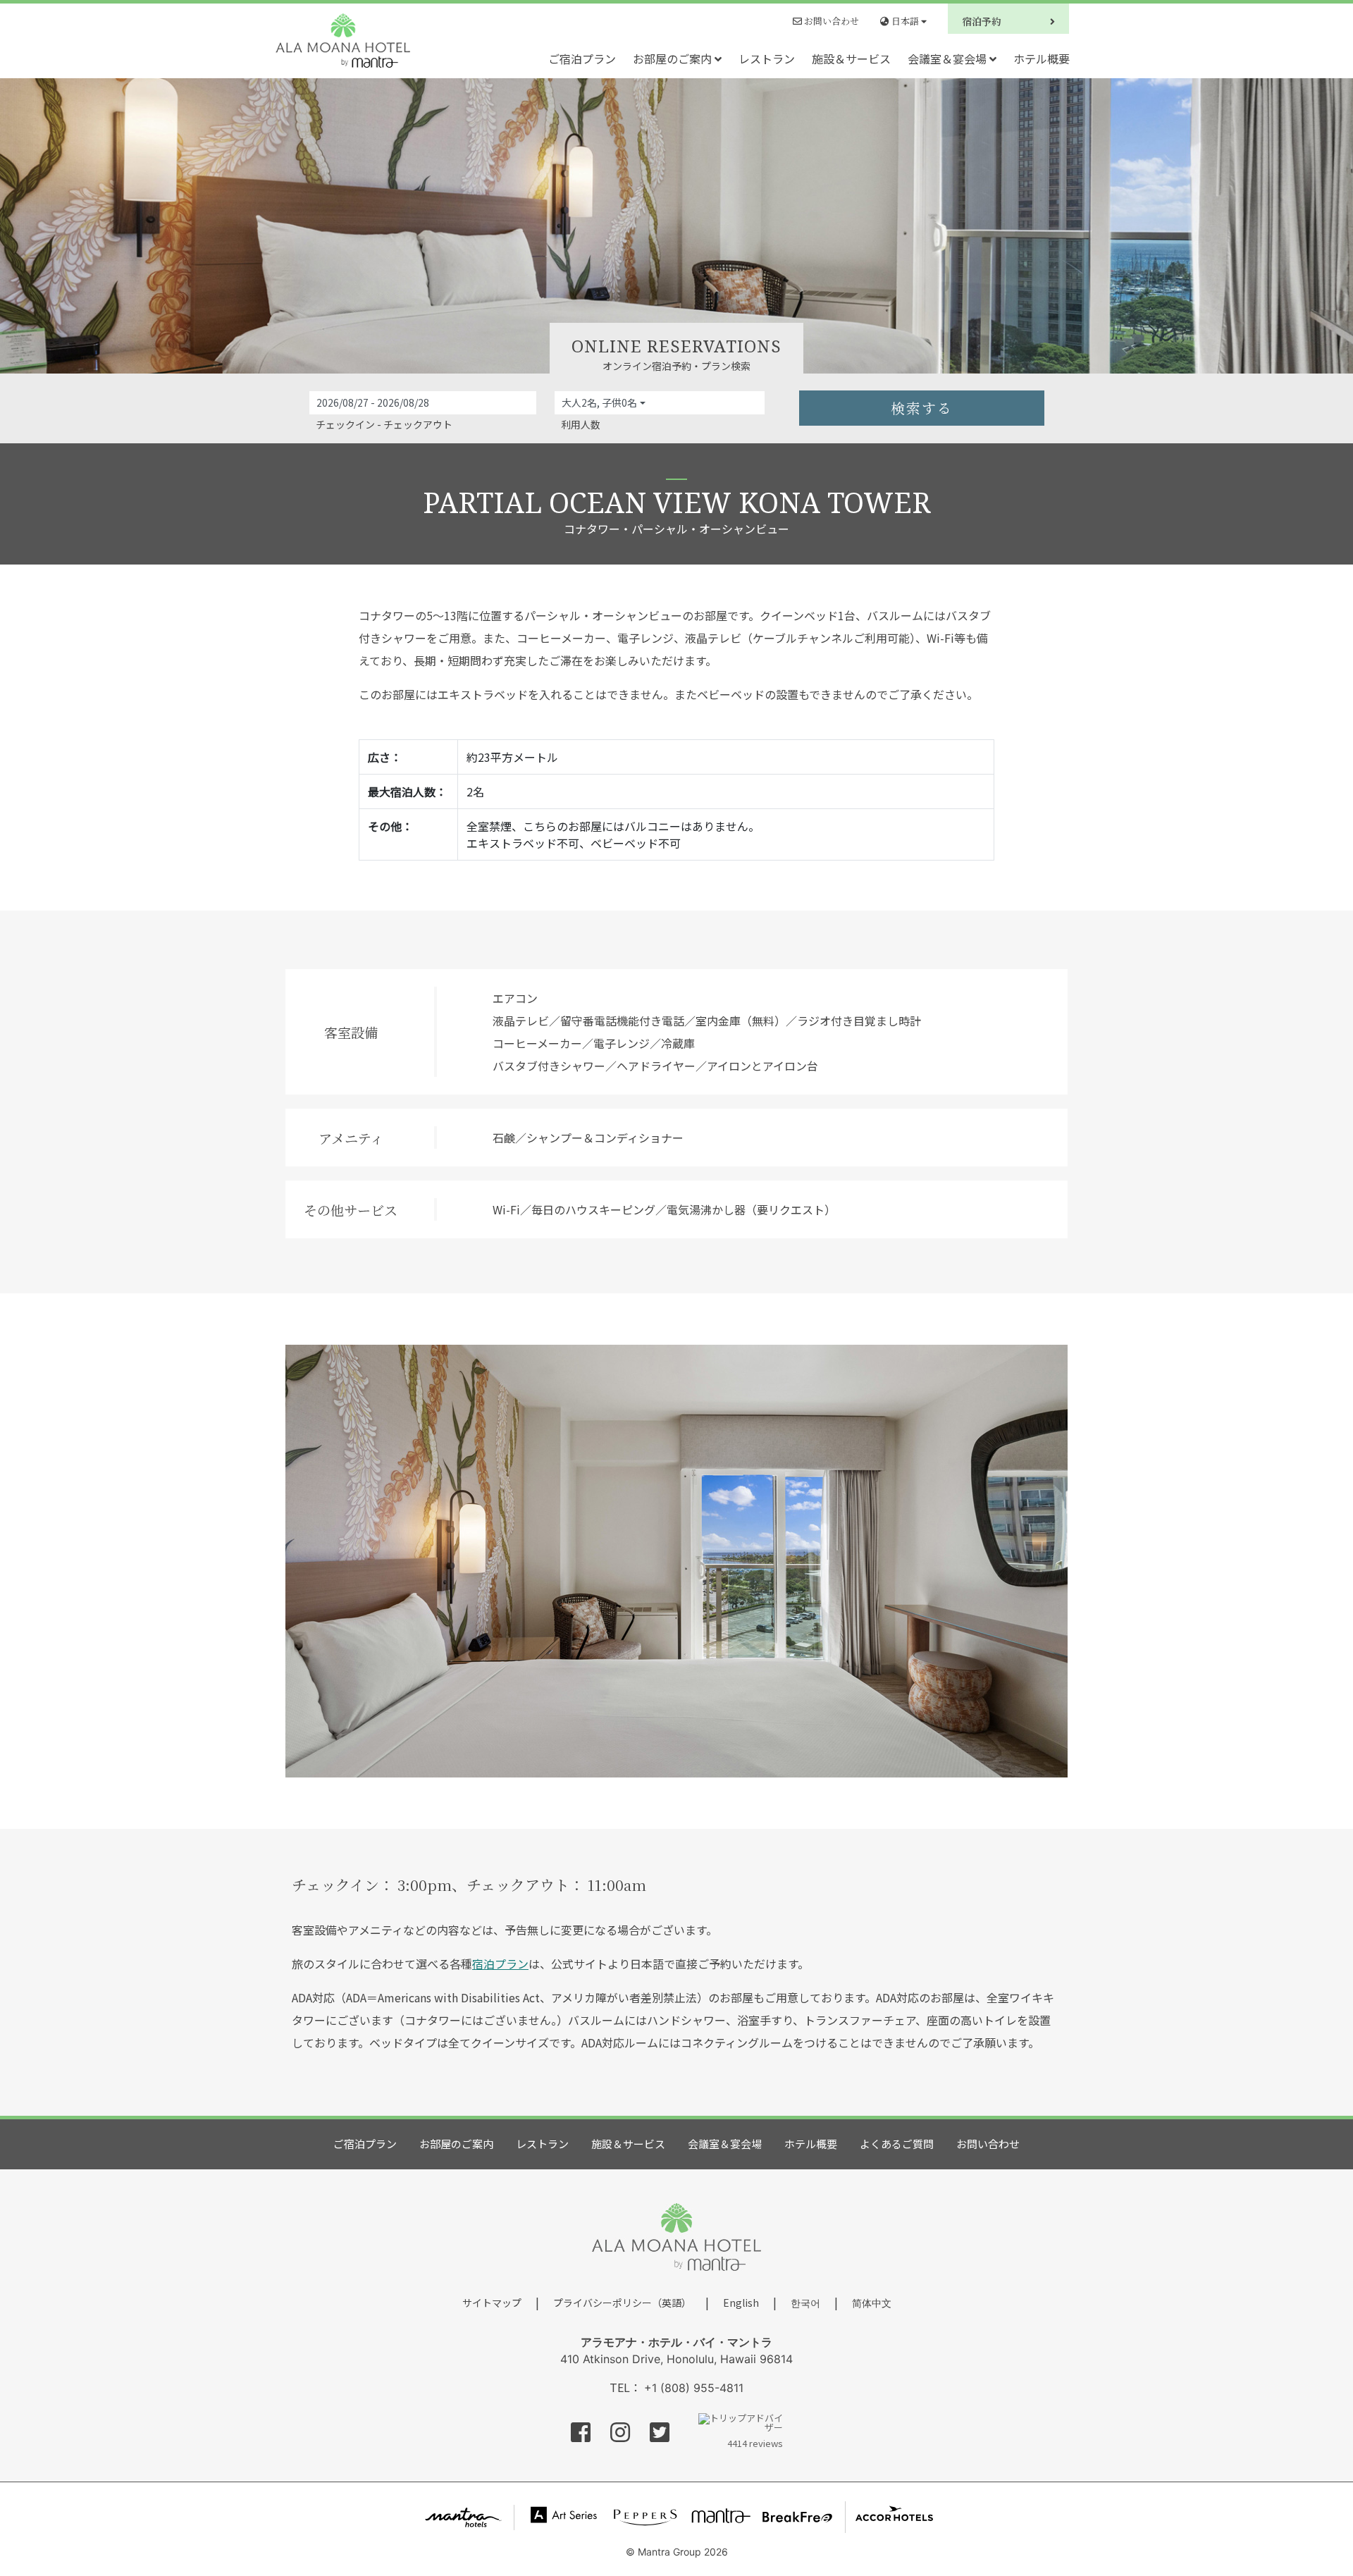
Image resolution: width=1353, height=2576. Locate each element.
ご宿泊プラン (582, 58)
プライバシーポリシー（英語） (622, 2303)
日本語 (905, 21)
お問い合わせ (830, 21)
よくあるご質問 (897, 2144)
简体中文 (872, 2303)
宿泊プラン (500, 1964)
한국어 (805, 2303)
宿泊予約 (983, 21)
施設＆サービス (851, 58)
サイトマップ (492, 2303)
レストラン (767, 58)
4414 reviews (755, 2442)
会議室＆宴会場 (949, 58)
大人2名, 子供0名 (599, 402)
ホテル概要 (1042, 58)
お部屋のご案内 (674, 58)
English (741, 2303)
